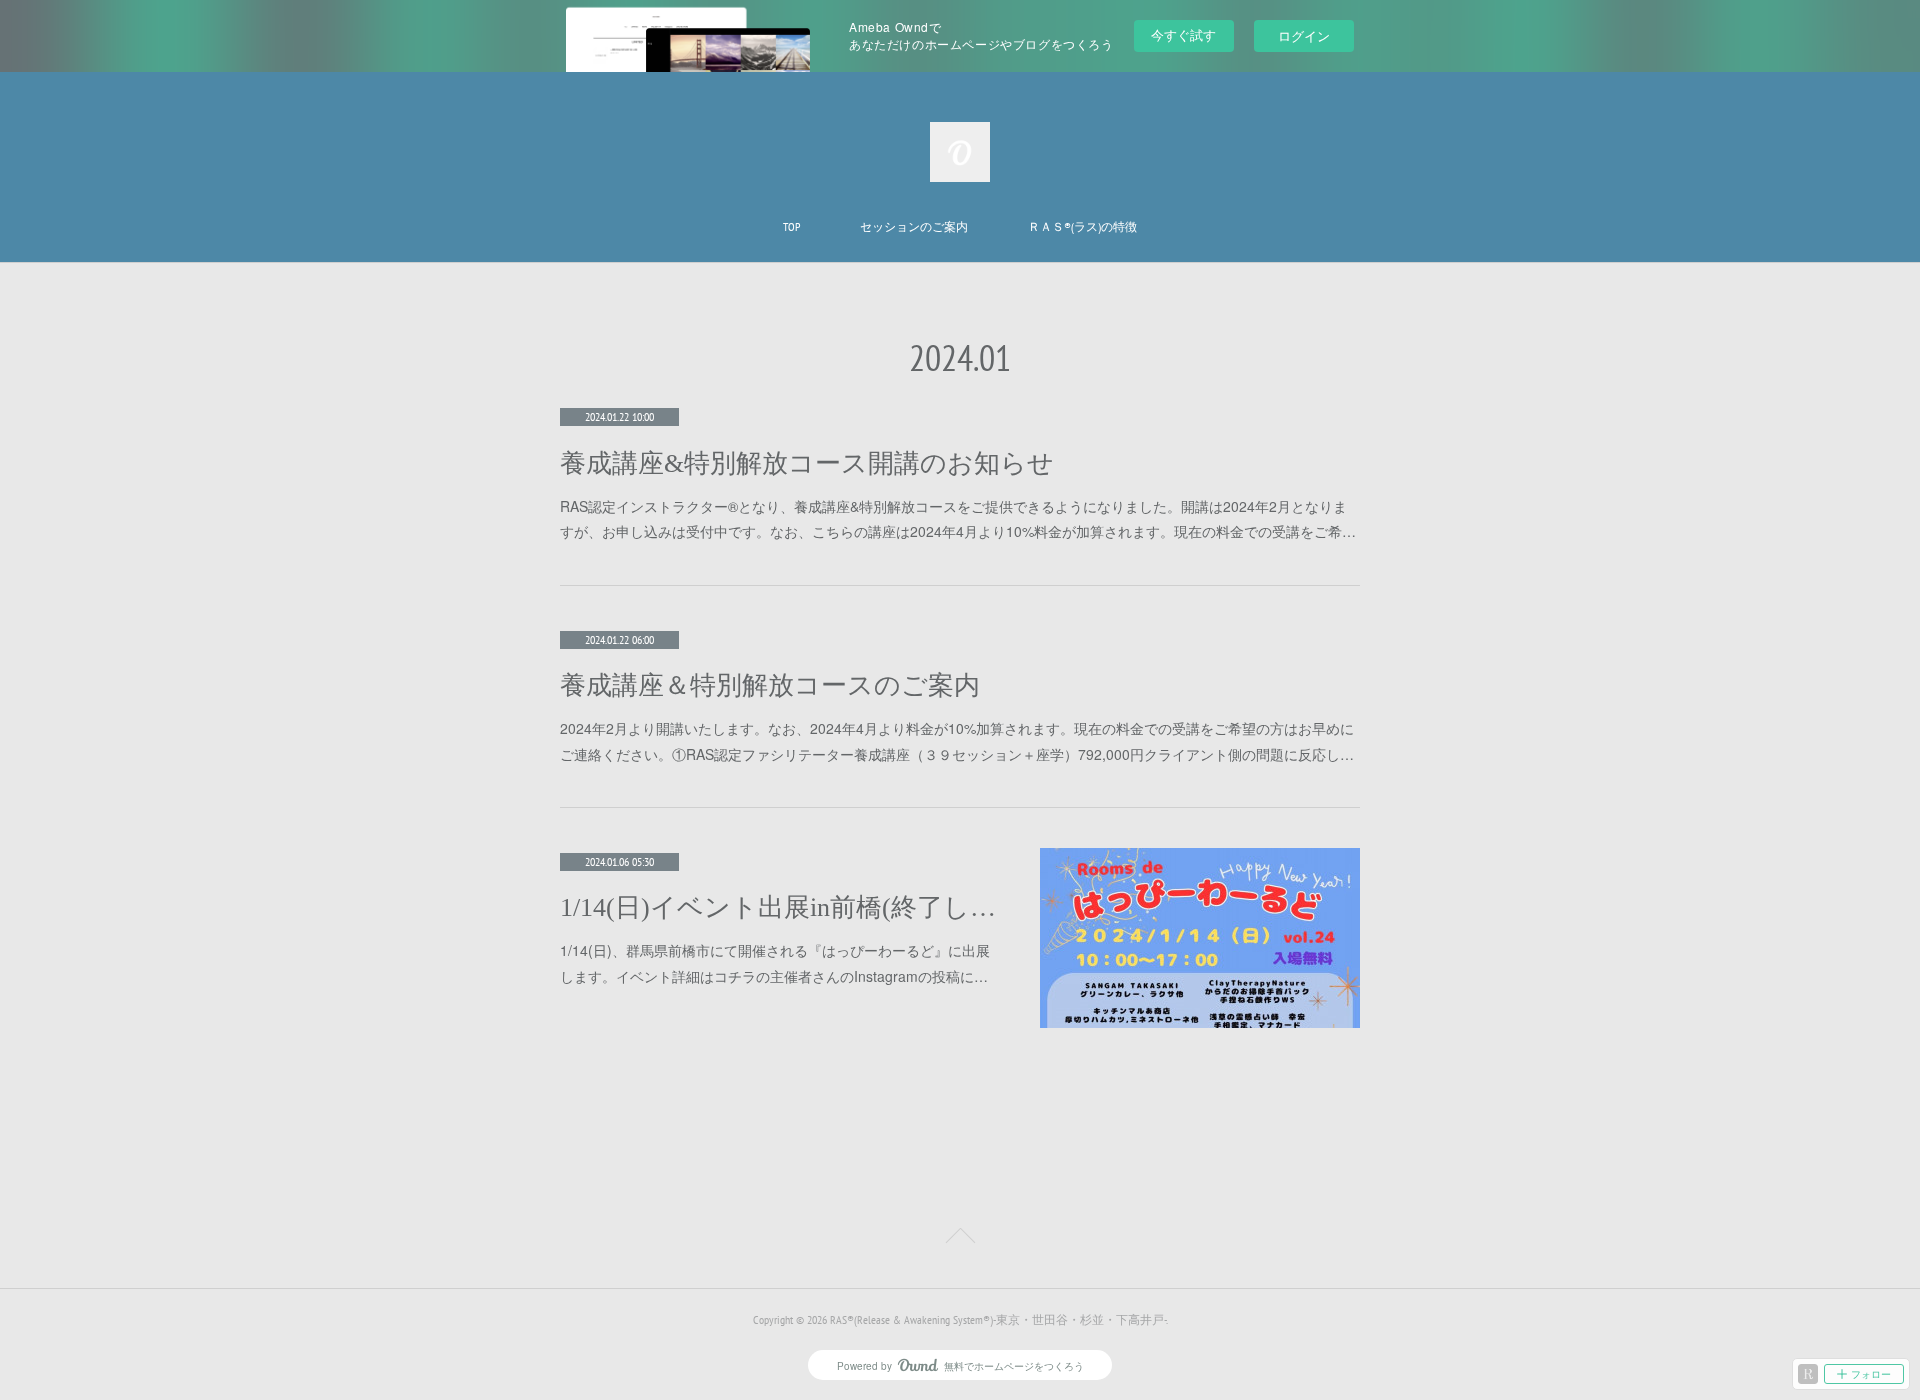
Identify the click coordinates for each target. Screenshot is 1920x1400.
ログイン (1304, 35)
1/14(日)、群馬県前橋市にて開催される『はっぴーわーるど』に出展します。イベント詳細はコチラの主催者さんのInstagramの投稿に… (775, 962)
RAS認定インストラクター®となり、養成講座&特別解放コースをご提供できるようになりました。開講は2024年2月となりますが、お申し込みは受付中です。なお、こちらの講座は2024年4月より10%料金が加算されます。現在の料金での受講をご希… (958, 518)
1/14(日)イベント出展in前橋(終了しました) (780, 907)
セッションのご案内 (914, 226)
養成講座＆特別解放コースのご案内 (770, 685)
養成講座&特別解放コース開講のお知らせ (807, 463)
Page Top (960, 1239)
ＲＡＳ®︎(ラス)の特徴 (1082, 226)
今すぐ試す (1183, 34)
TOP (791, 226)
